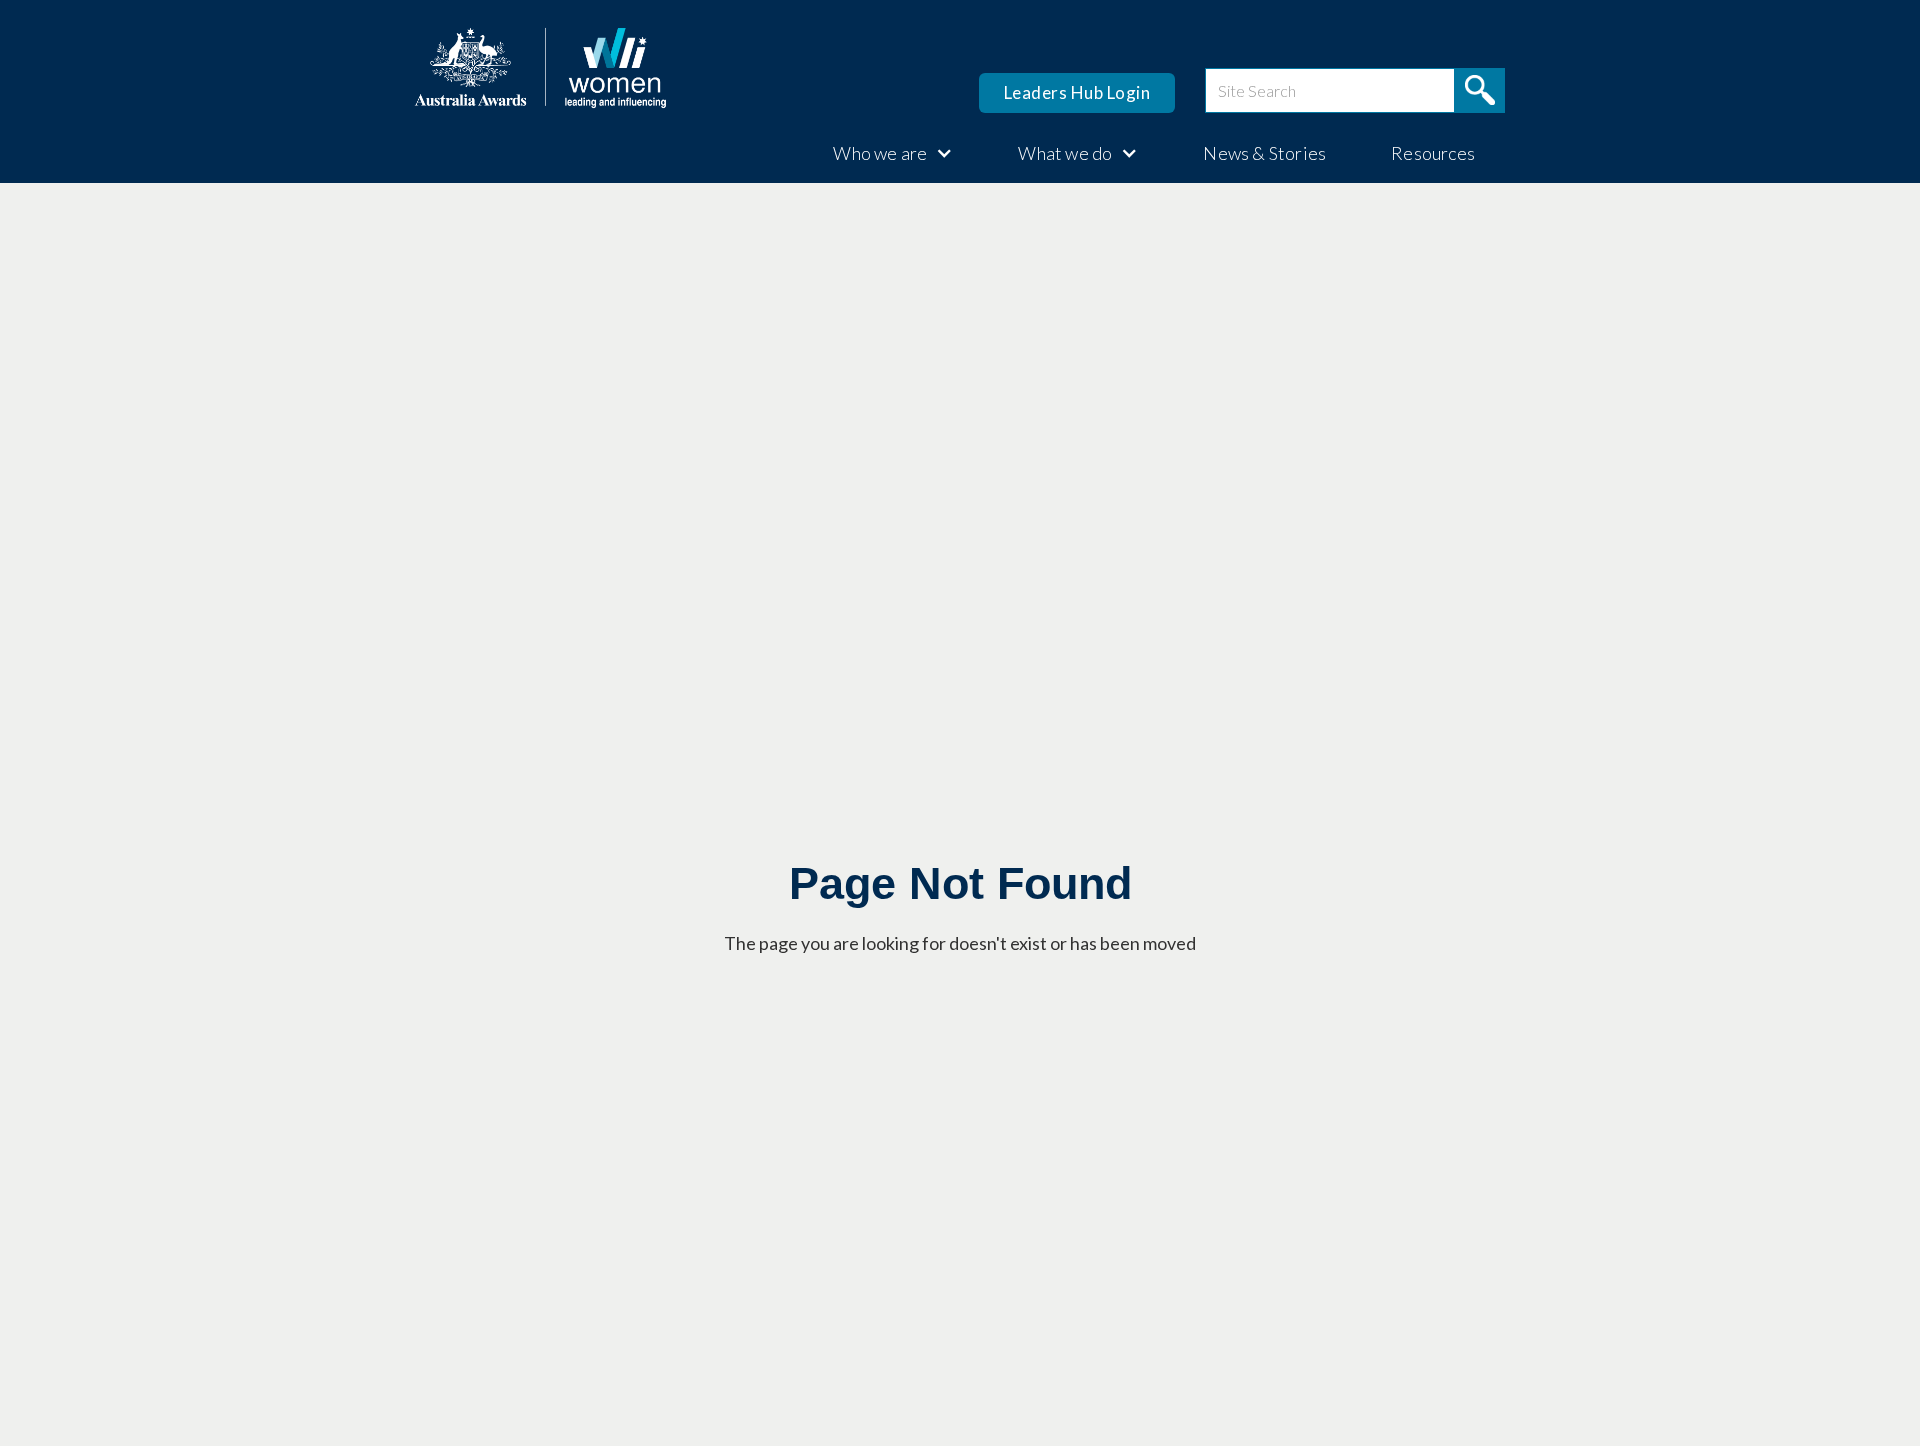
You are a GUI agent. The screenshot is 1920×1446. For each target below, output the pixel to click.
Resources (1433, 153)
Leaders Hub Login (1077, 92)
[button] (883, 153)
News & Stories (1264, 153)
